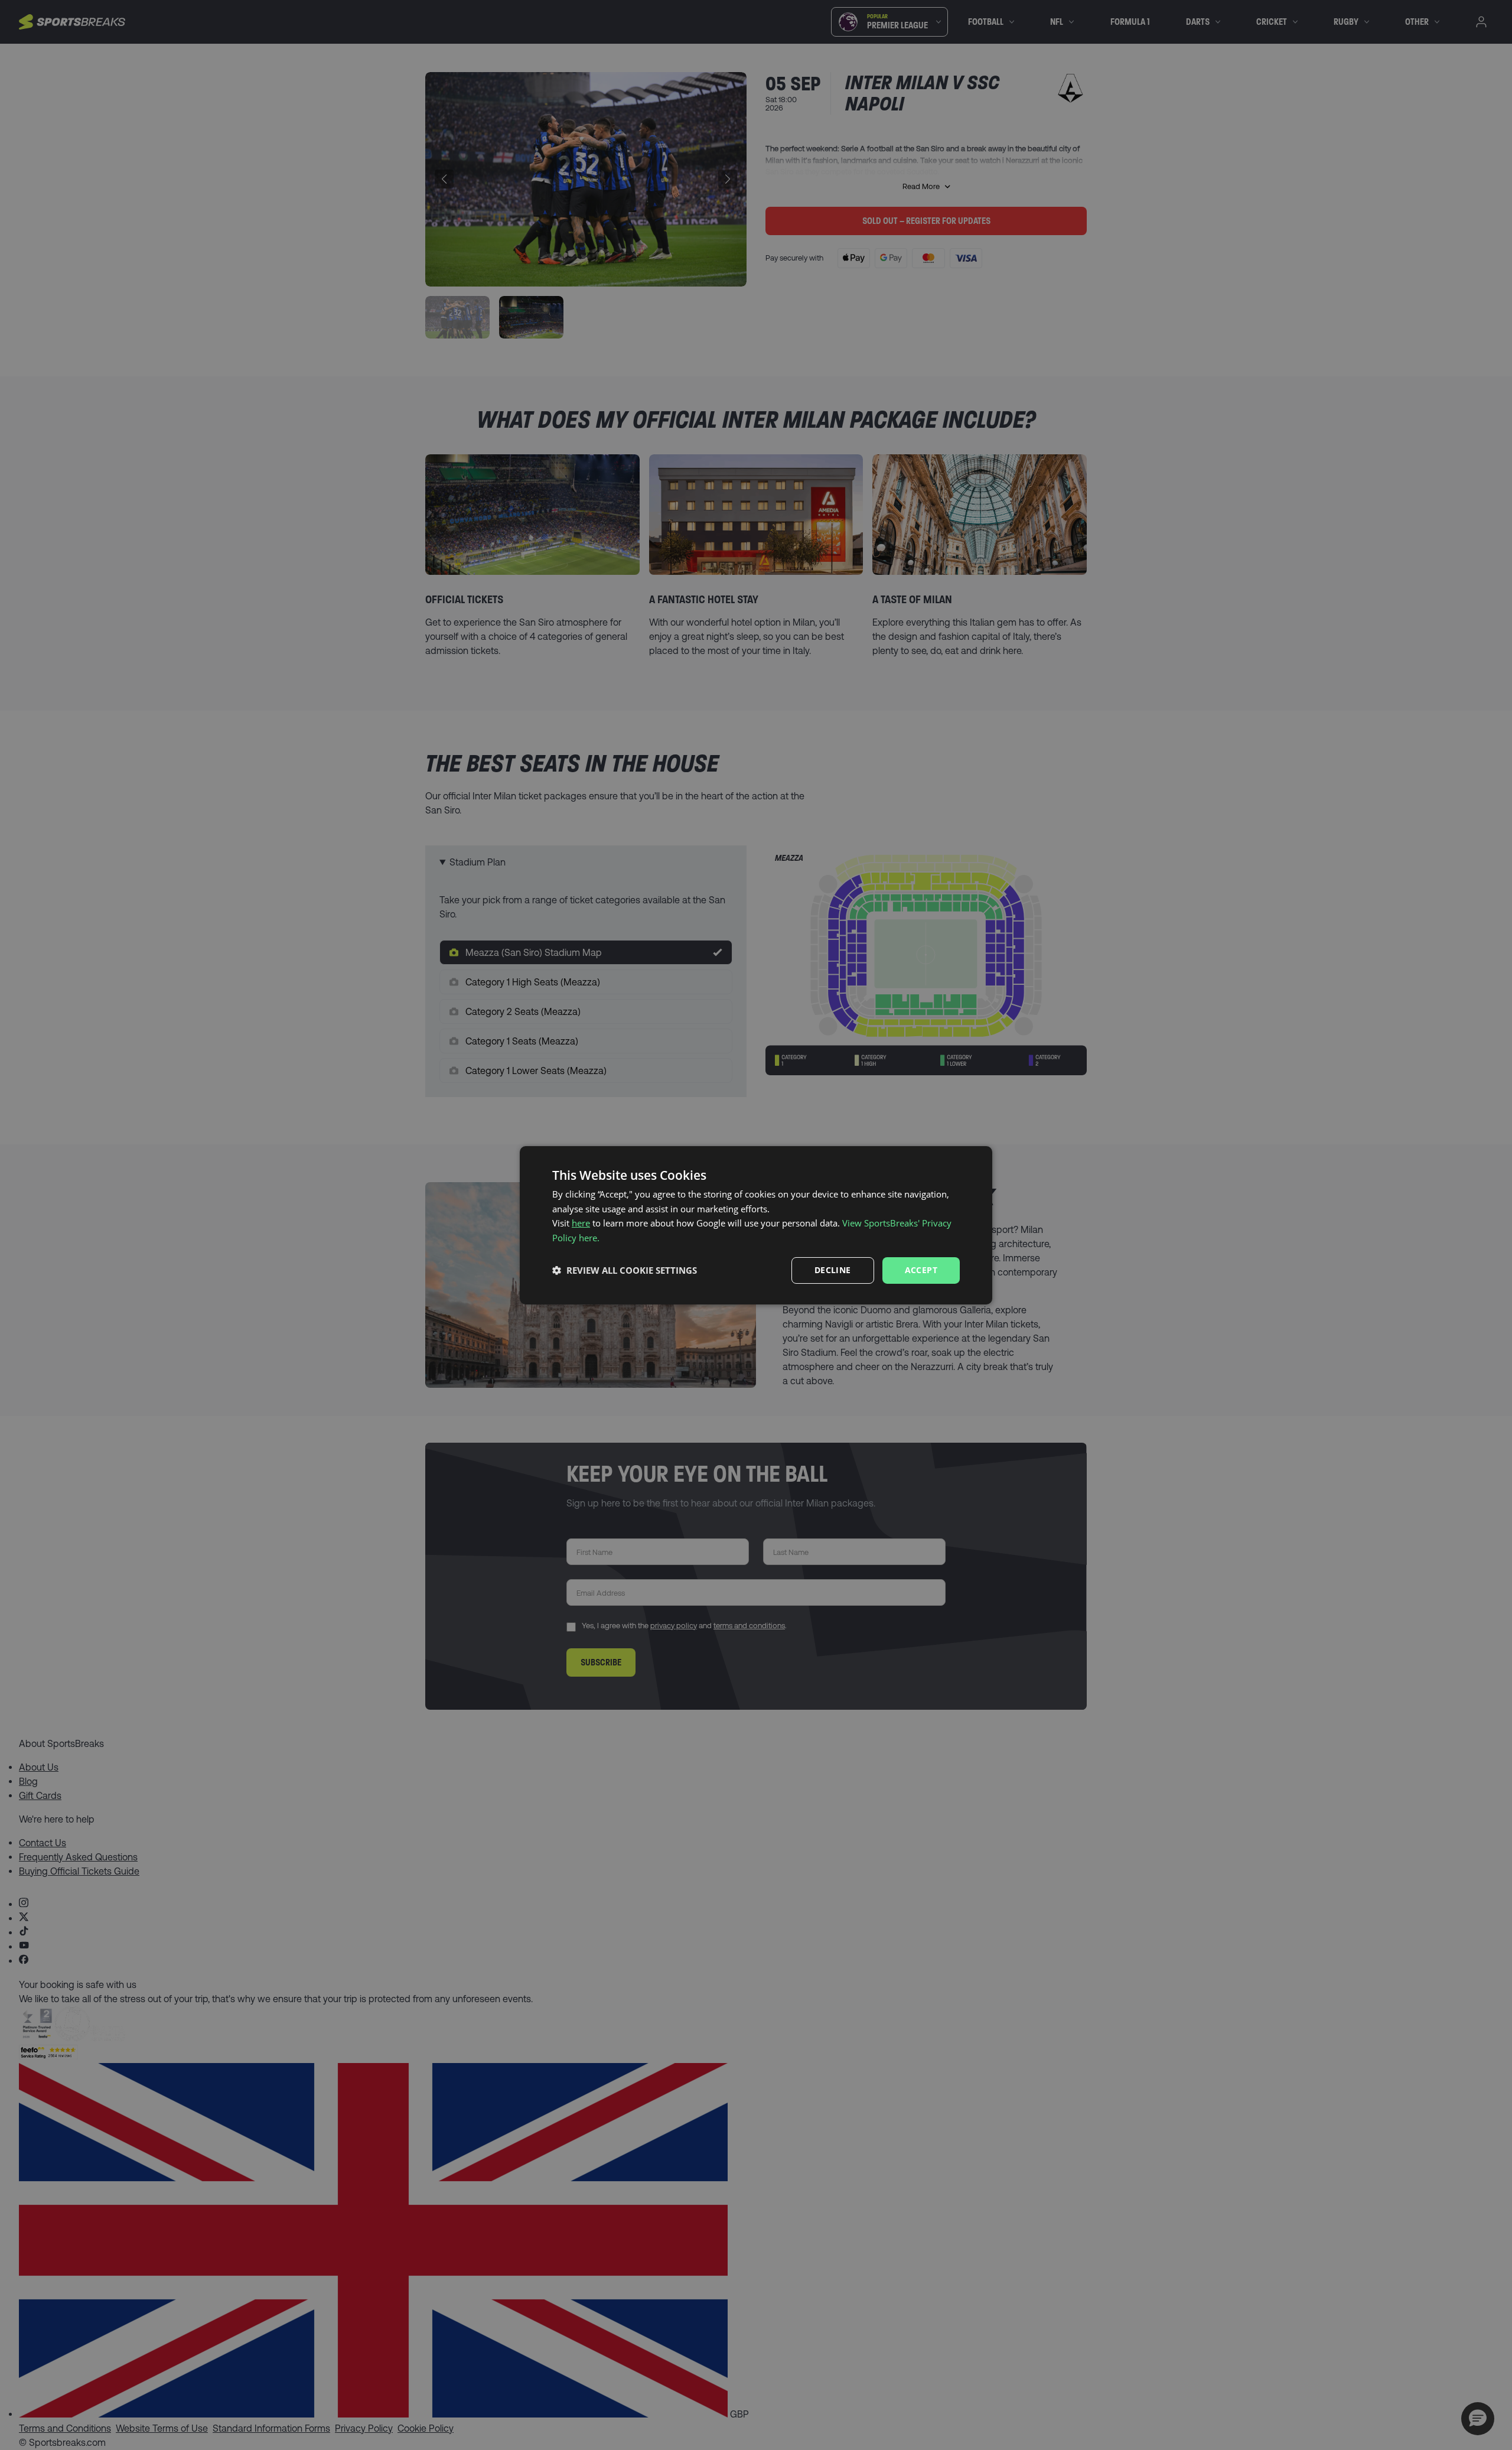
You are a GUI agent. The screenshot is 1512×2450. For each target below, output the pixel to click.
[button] (625, 1270)
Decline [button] (833, 1270)
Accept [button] (921, 1270)
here (581, 1223)
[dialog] (756, 1225)
